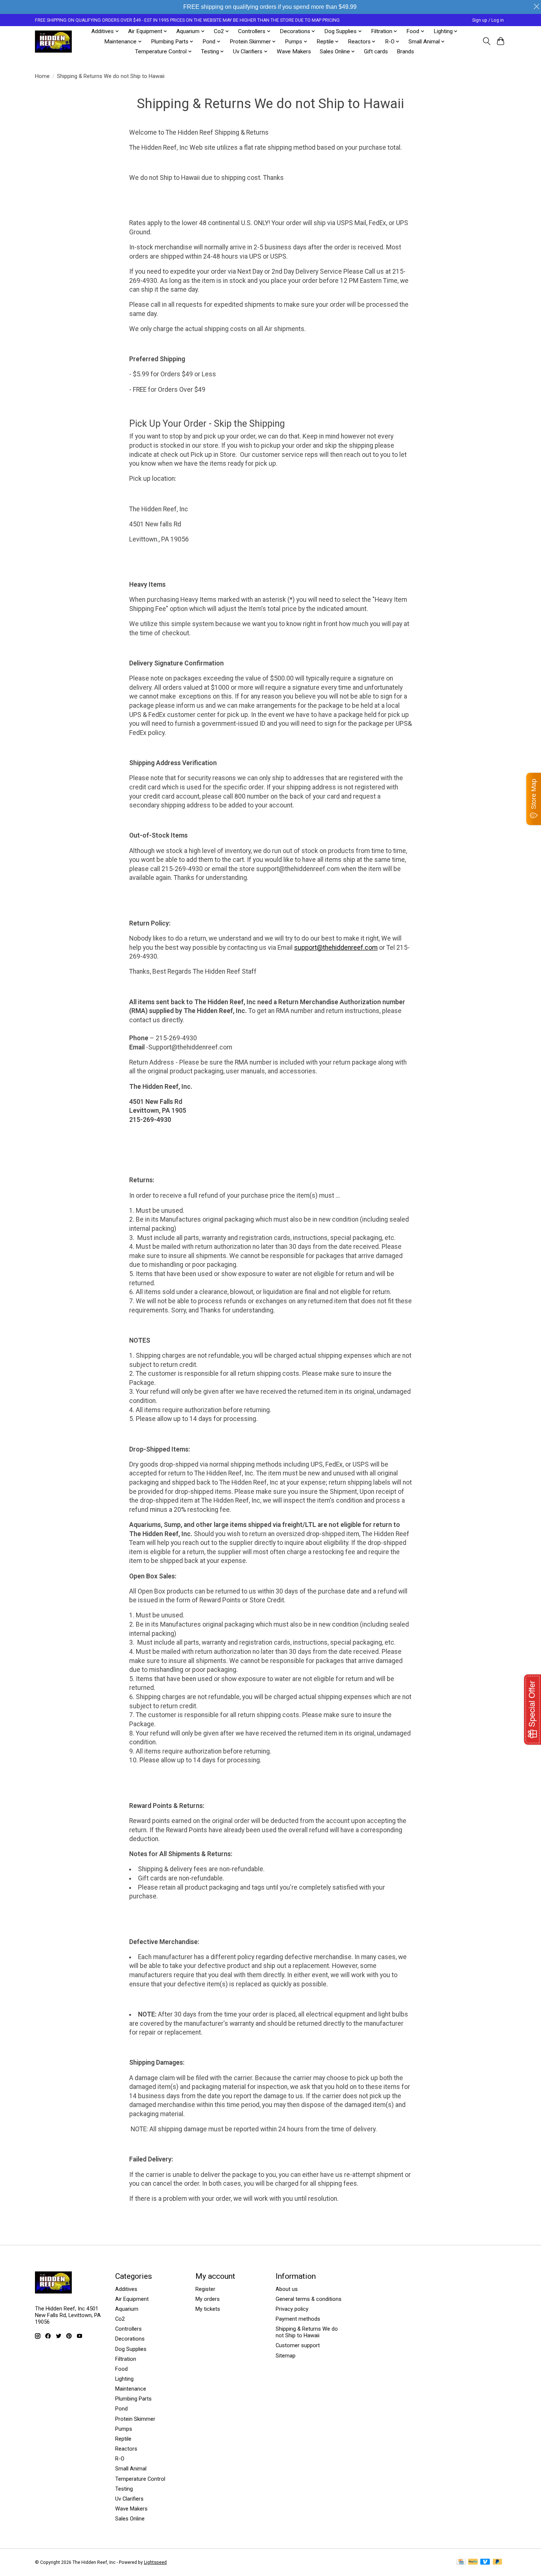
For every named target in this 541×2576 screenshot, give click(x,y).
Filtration (126, 2359)
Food (121, 2369)
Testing (124, 2489)
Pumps (124, 2429)
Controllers (128, 2329)
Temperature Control (140, 2479)
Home (42, 76)
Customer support (298, 2345)
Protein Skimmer (135, 2419)
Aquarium (127, 2309)
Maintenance (131, 2389)
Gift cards (376, 51)
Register (205, 2289)
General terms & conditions (309, 2299)
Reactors (126, 2449)
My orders (208, 2299)
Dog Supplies (131, 2349)
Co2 (120, 2319)
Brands (405, 51)
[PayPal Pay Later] (498, 2562)
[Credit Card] (461, 2562)
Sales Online (130, 2519)
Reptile (123, 2439)
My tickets (208, 2309)
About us (287, 2289)
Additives (126, 2289)
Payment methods (298, 2319)
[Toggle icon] (486, 41)
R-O (120, 2459)
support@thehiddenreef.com (336, 948)
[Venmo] (485, 2562)
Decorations (130, 2339)
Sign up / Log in (488, 20)
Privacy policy (292, 2309)
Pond (121, 2409)
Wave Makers (294, 51)
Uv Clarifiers (129, 2499)
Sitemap (286, 2356)
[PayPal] (473, 2562)
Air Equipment (132, 2299)
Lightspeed (155, 2562)
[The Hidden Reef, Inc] (53, 42)
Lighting (124, 2379)
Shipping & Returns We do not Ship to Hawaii (307, 2332)
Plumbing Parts (133, 2399)
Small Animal (131, 2469)
